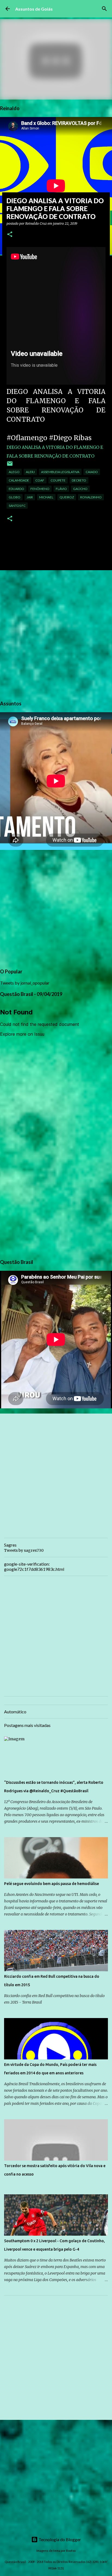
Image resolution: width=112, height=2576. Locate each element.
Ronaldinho (91, 497)
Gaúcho (80, 489)
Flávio (61, 489)
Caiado (92, 472)
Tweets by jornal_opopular (25, 983)
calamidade (19, 480)
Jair (30, 497)
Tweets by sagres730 (24, 1550)
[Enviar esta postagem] (10, 466)
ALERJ (30, 472)
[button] (10, 235)
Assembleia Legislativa (60, 472)
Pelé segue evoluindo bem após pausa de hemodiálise (52, 1884)
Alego (14, 472)
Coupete (58, 480)
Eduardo (16, 489)
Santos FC (17, 506)
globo (15, 497)
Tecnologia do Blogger (59, 2539)
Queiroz (67, 497)
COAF (40, 480)
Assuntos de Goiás (34, 9)
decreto (79, 480)
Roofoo (71, 2551)
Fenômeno (40, 489)
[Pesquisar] (104, 9)
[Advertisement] (56, 634)
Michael (46, 497)
